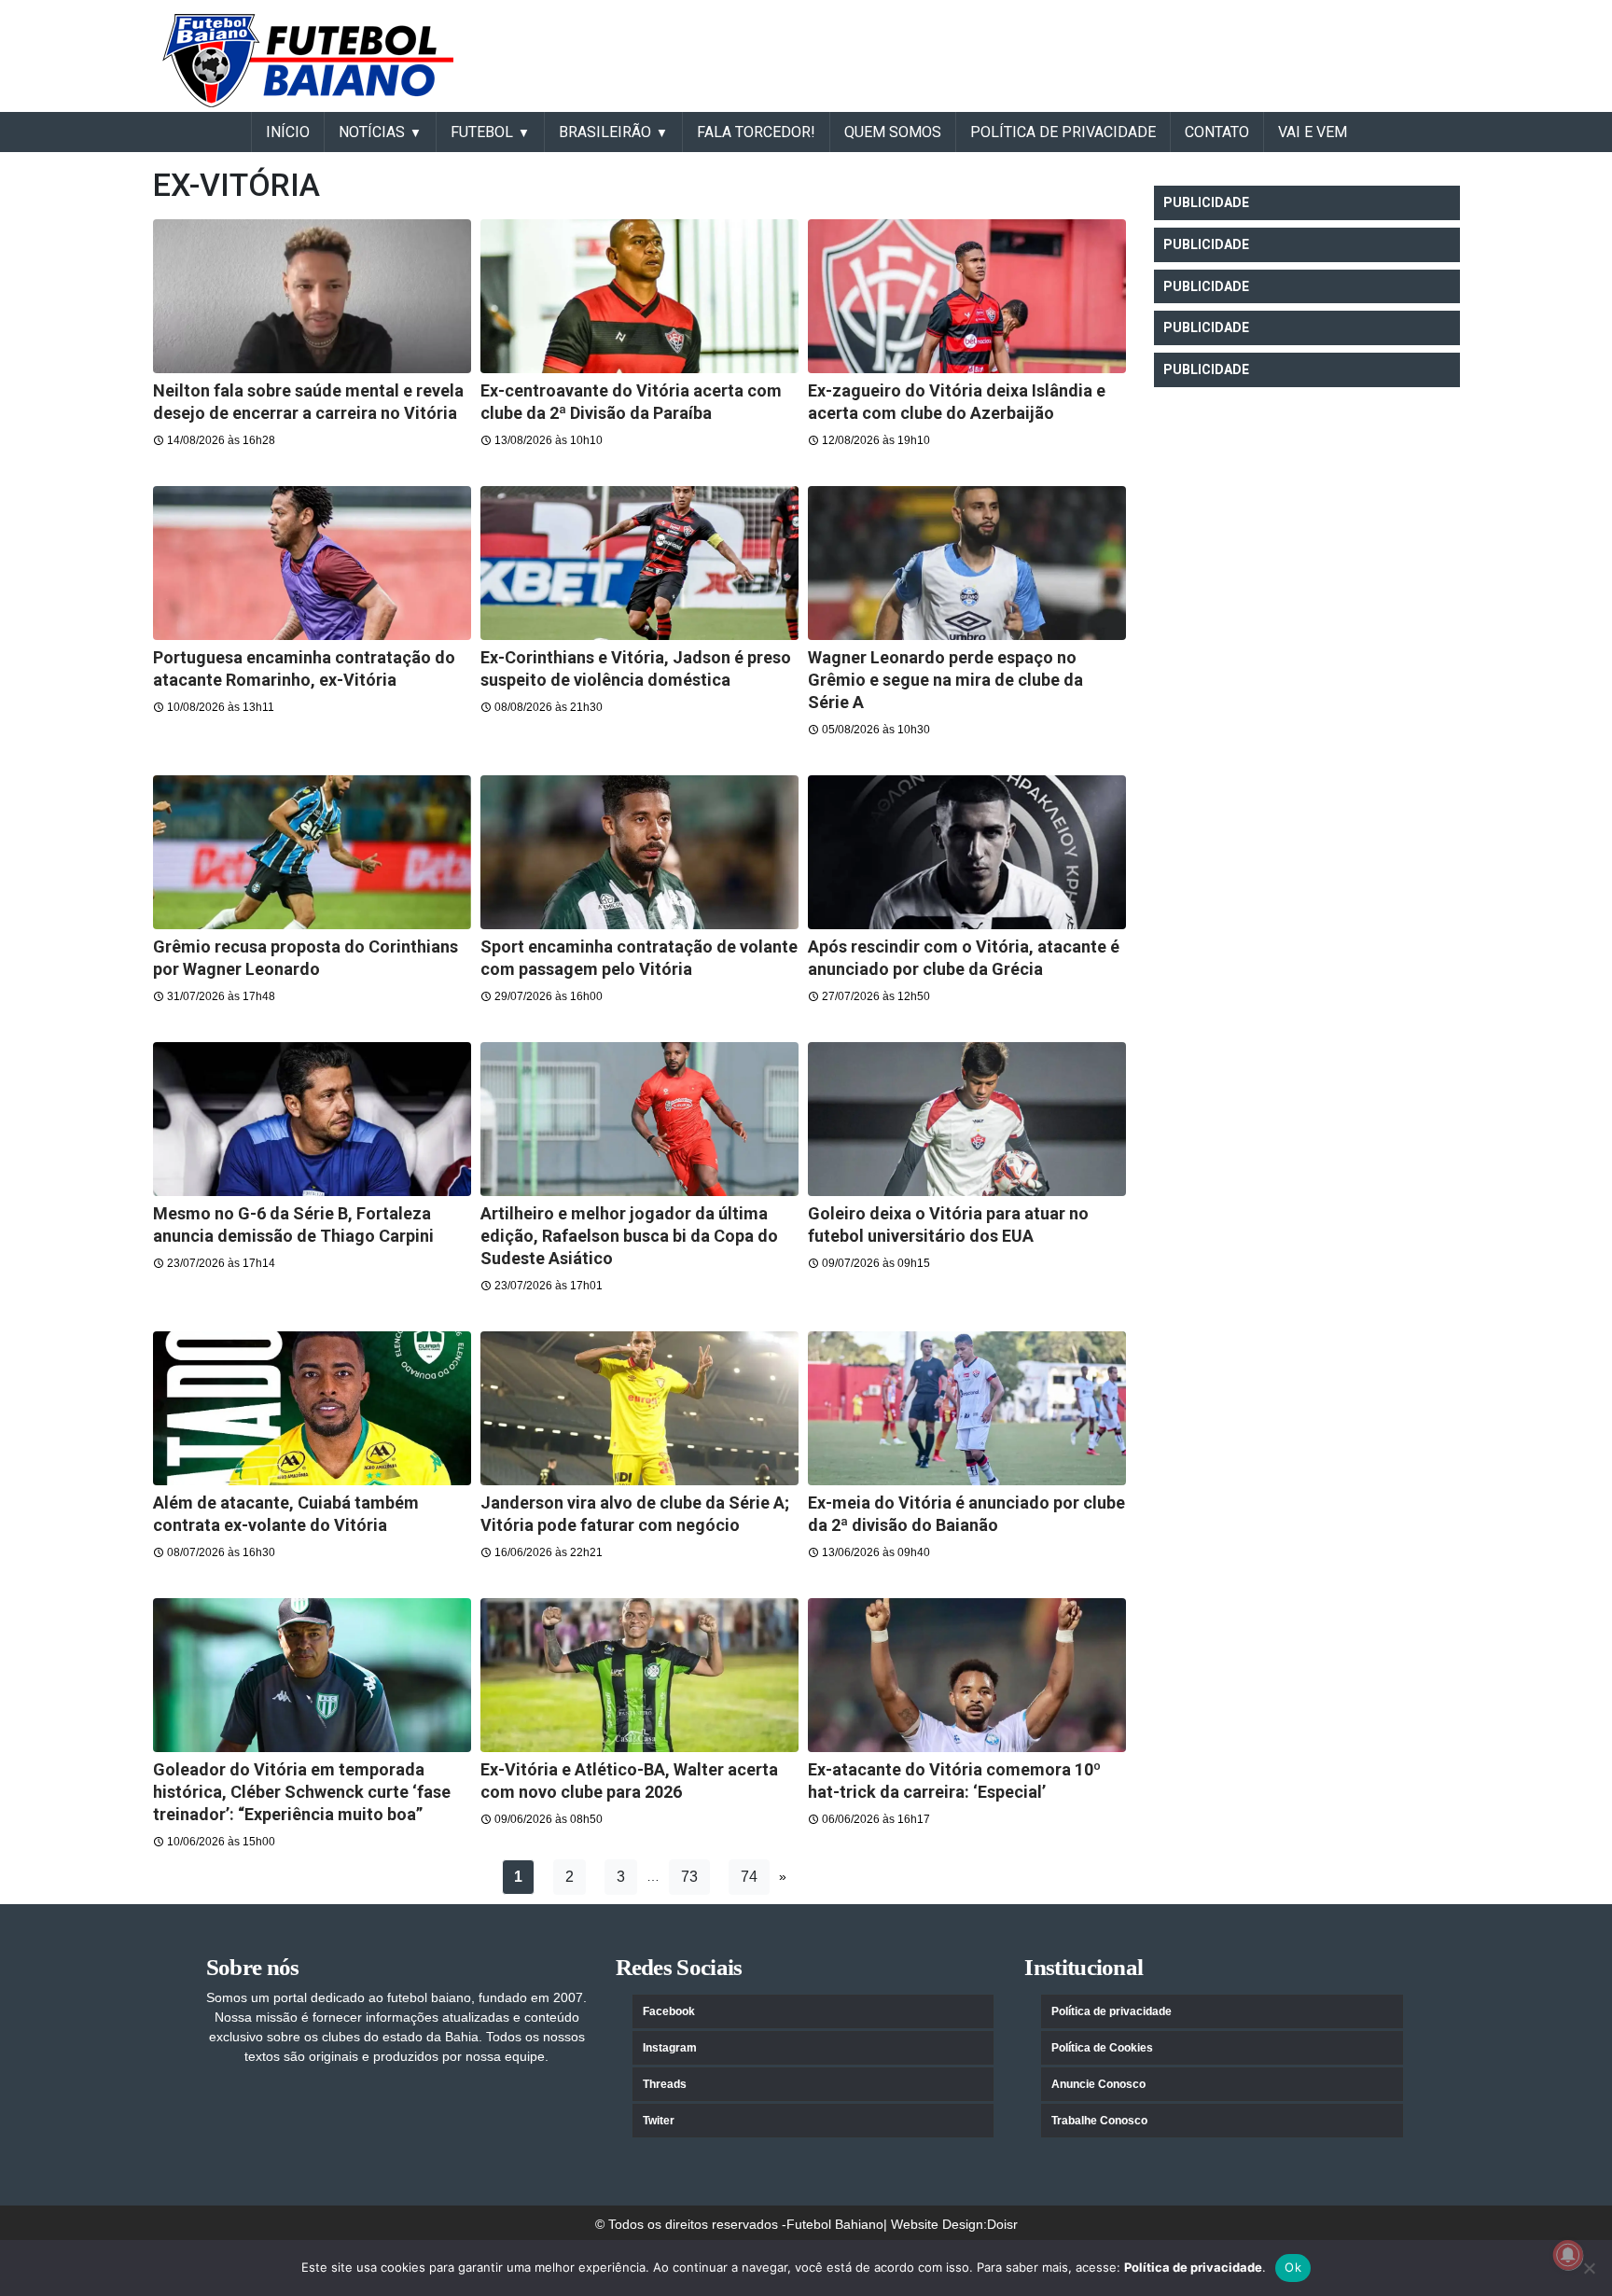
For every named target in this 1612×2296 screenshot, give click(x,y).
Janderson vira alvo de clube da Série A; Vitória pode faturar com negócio (635, 1514)
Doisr (1002, 2224)
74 (749, 1877)
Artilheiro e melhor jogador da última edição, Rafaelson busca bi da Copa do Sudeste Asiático (629, 1236)
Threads (665, 2084)
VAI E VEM (1313, 132)
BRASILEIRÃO (605, 132)
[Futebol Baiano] (308, 60)
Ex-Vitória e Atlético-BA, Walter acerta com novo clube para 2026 (629, 1781)
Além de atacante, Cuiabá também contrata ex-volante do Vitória (286, 1514)
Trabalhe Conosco (1099, 2121)
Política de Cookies (1102, 2048)
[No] (1589, 2268)
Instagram (670, 2048)
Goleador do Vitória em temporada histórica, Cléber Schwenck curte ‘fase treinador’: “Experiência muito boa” (302, 1792)
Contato (1217, 132)
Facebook (669, 2011)
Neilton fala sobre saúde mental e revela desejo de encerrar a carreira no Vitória (308, 402)
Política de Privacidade (1063, 132)
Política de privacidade (1112, 2011)
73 (689, 1877)
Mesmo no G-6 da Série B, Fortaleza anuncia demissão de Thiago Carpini (293, 1225)
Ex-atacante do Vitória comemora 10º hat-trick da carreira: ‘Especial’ (954, 1781)
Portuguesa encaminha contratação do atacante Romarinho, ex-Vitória (304, 668)
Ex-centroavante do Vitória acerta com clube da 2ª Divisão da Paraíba (631, 402)
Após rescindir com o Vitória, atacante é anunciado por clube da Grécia (964, 958)
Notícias (372, 132)
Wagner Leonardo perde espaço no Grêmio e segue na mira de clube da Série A (945, 680)
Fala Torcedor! (756, 132)
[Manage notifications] (1568, 2255)
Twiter (659, 2121)
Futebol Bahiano (835, 2224)
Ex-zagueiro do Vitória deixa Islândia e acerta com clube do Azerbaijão (957, 402)
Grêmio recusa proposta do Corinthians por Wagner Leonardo (306, 958)
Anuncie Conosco (1098, 2084)
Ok (1293, 2267)
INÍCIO (288, 132)
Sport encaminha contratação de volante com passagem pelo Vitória (639, 958)
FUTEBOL (482, 132)
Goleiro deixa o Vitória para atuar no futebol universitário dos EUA (948, 1225)
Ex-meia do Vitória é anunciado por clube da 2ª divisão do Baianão (966, 1514)
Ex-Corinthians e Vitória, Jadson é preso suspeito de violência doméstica (636, 668)
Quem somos (893, 132)
